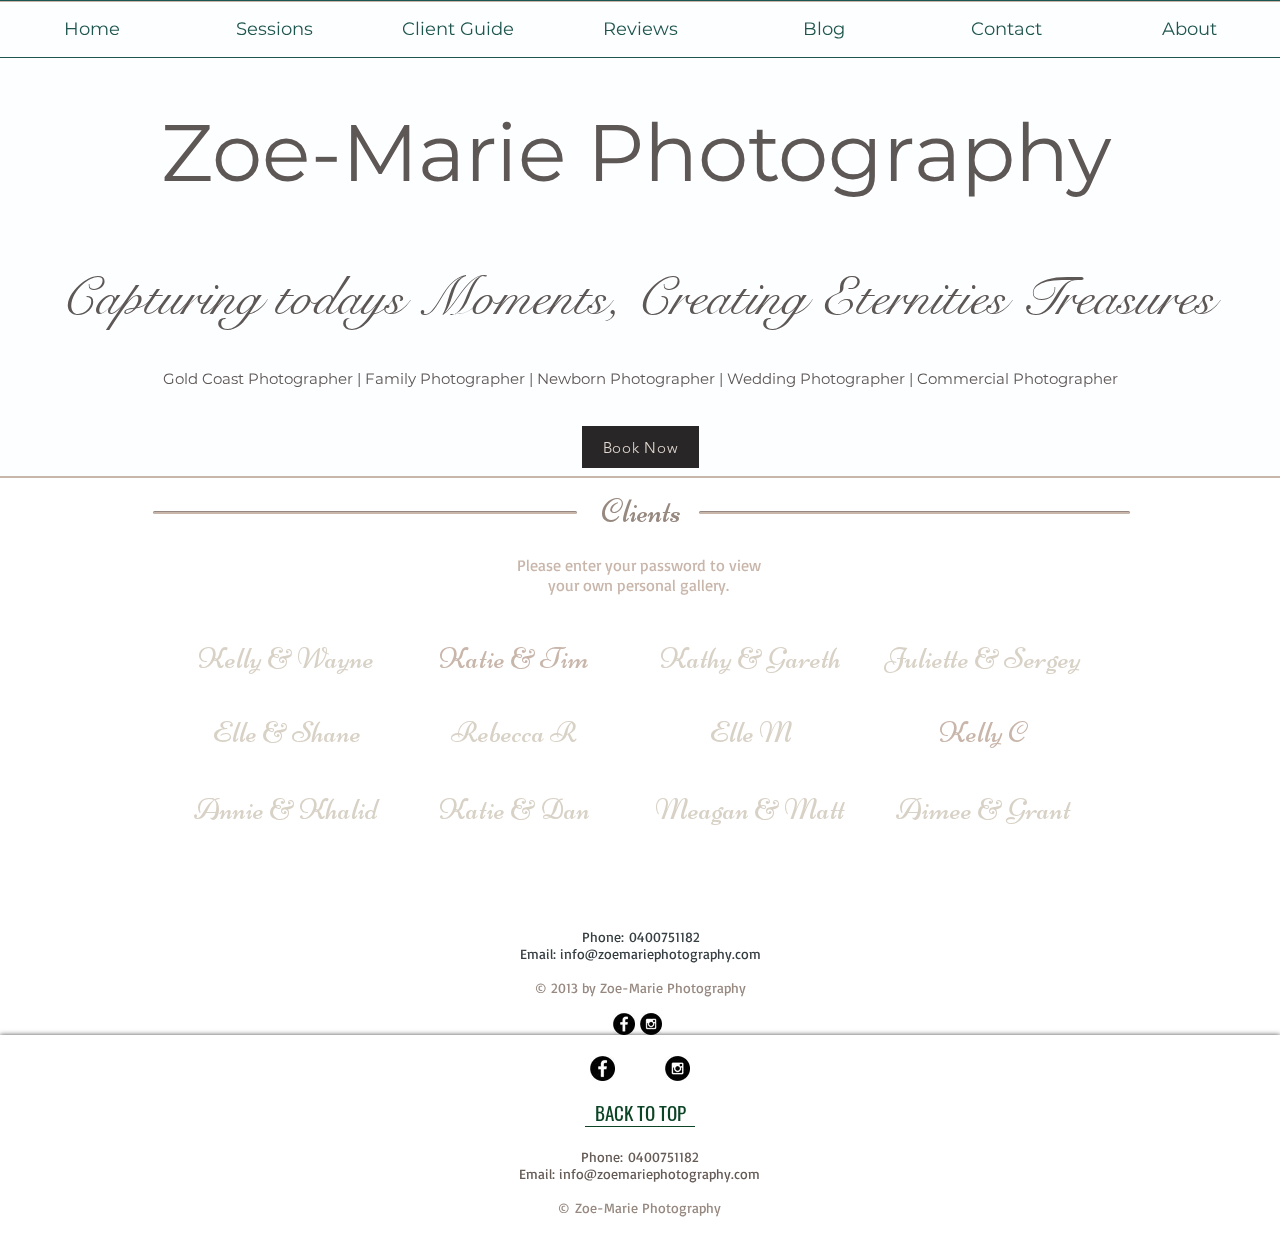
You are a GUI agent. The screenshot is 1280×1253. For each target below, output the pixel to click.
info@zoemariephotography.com (660, 953)
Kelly (230, 658)
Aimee (934, 809)
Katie (472, 809)
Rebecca (498, 732)
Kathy (696, 658)
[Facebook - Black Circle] (624, 1024)
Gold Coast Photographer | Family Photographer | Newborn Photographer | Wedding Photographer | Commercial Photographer (640, 378)
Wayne (335, 658)
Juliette (927, 658)
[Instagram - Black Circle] (651, 1024)
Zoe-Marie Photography (636, 152)
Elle (234, 732)
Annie (229, 809)
